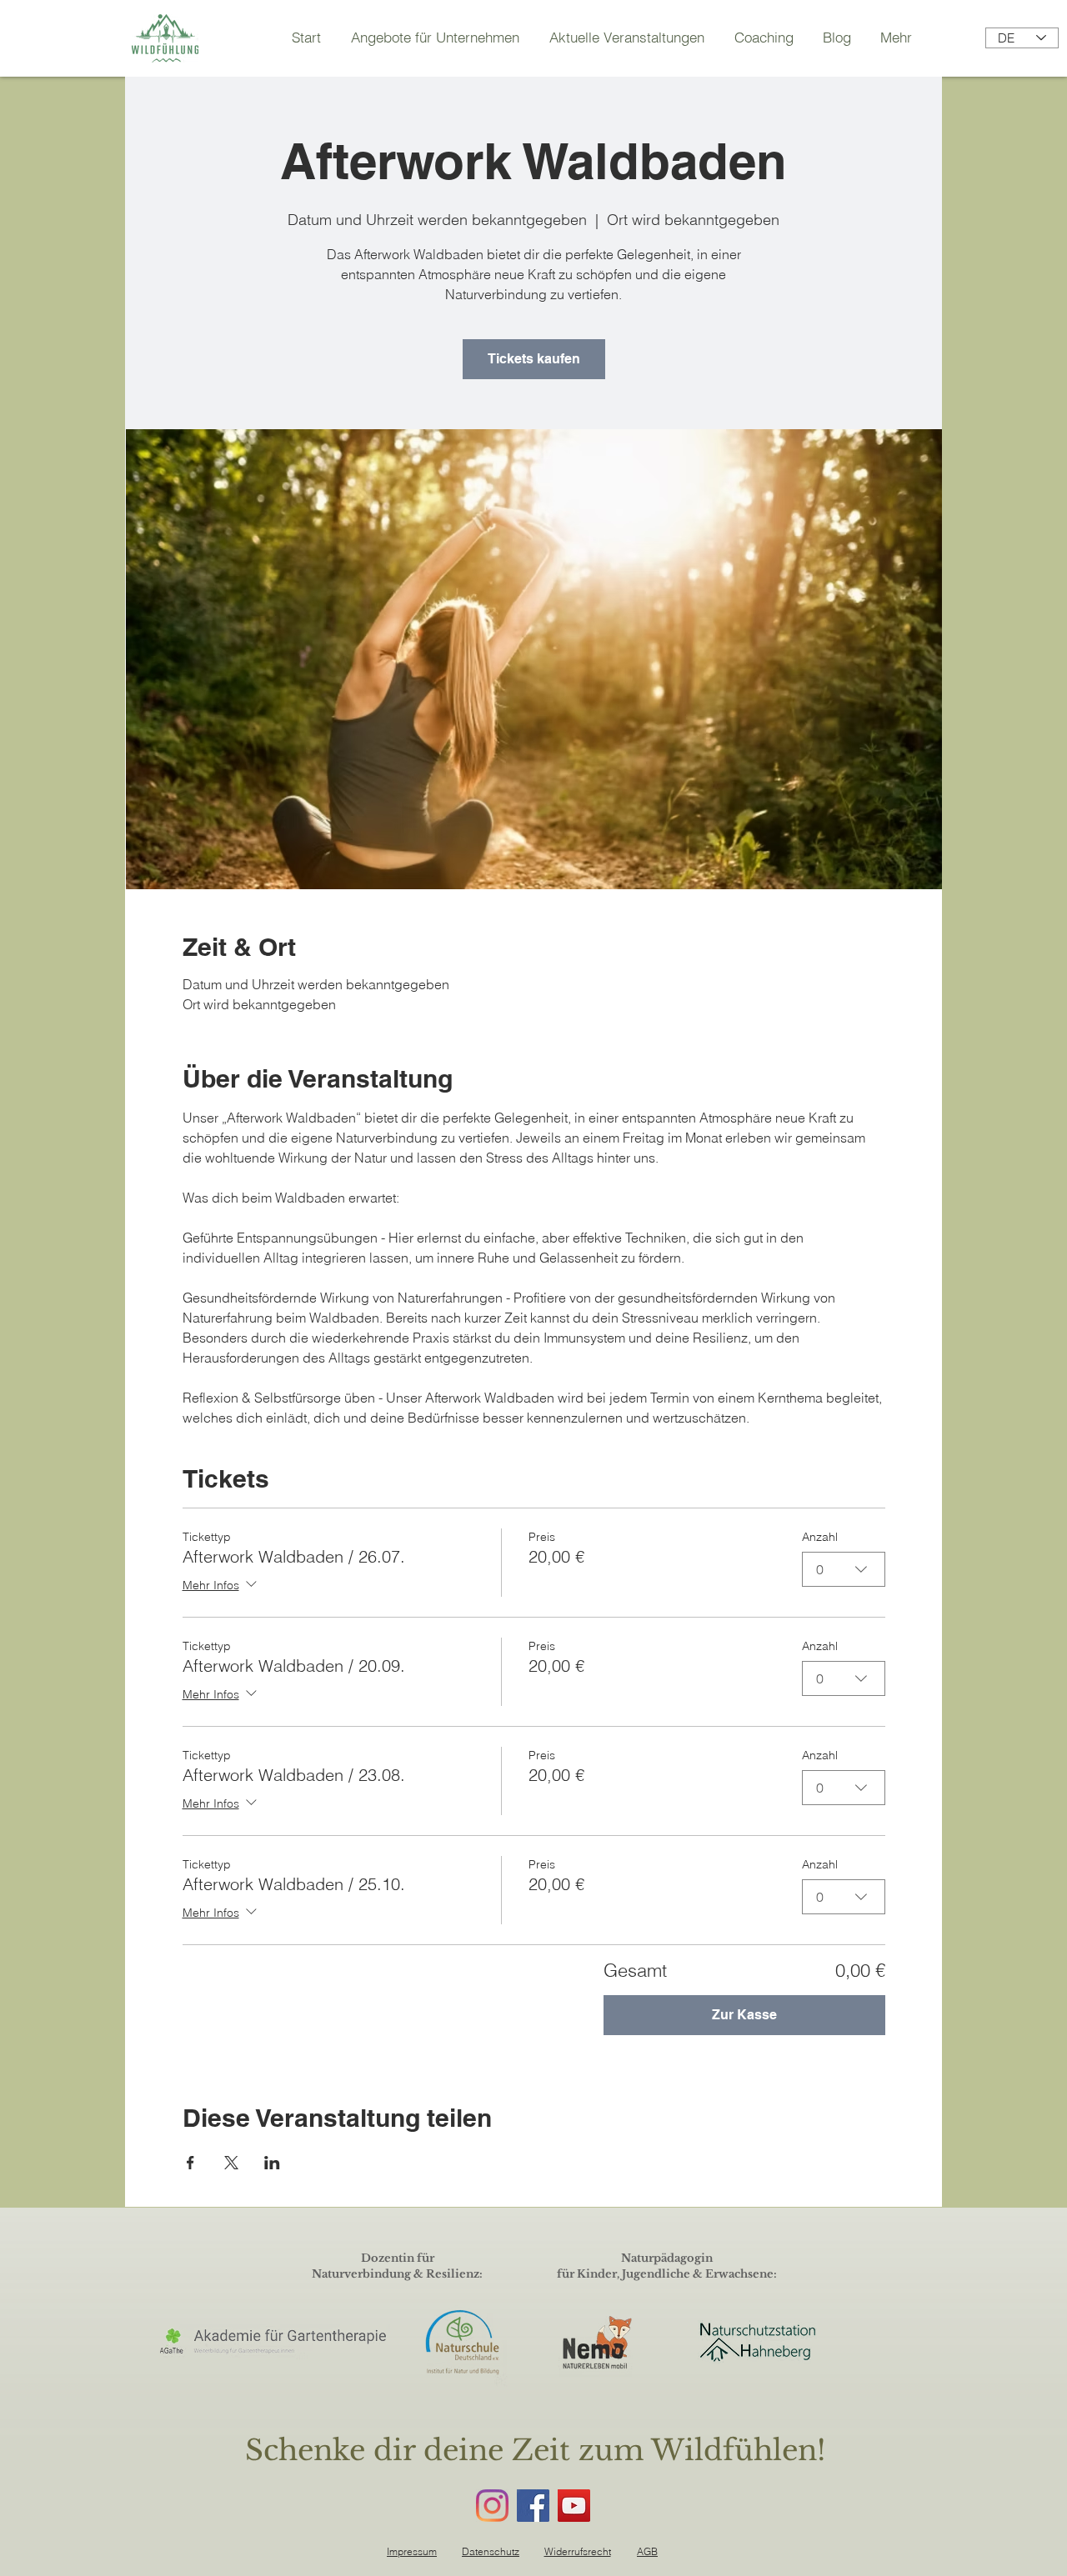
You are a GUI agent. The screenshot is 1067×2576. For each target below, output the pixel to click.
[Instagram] (492, 2506)
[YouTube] (574, 2506)
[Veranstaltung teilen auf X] (231, 2163)
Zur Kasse (744, 2015)
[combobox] (844, 1569)
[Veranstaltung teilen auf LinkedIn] (272, 2163)
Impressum (412, 2551)
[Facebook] (533, 2506)
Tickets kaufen (534, 359)
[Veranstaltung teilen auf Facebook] (190, 2163)
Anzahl (820, 1537)
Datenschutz (491, 2551)
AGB (647, 2551)
